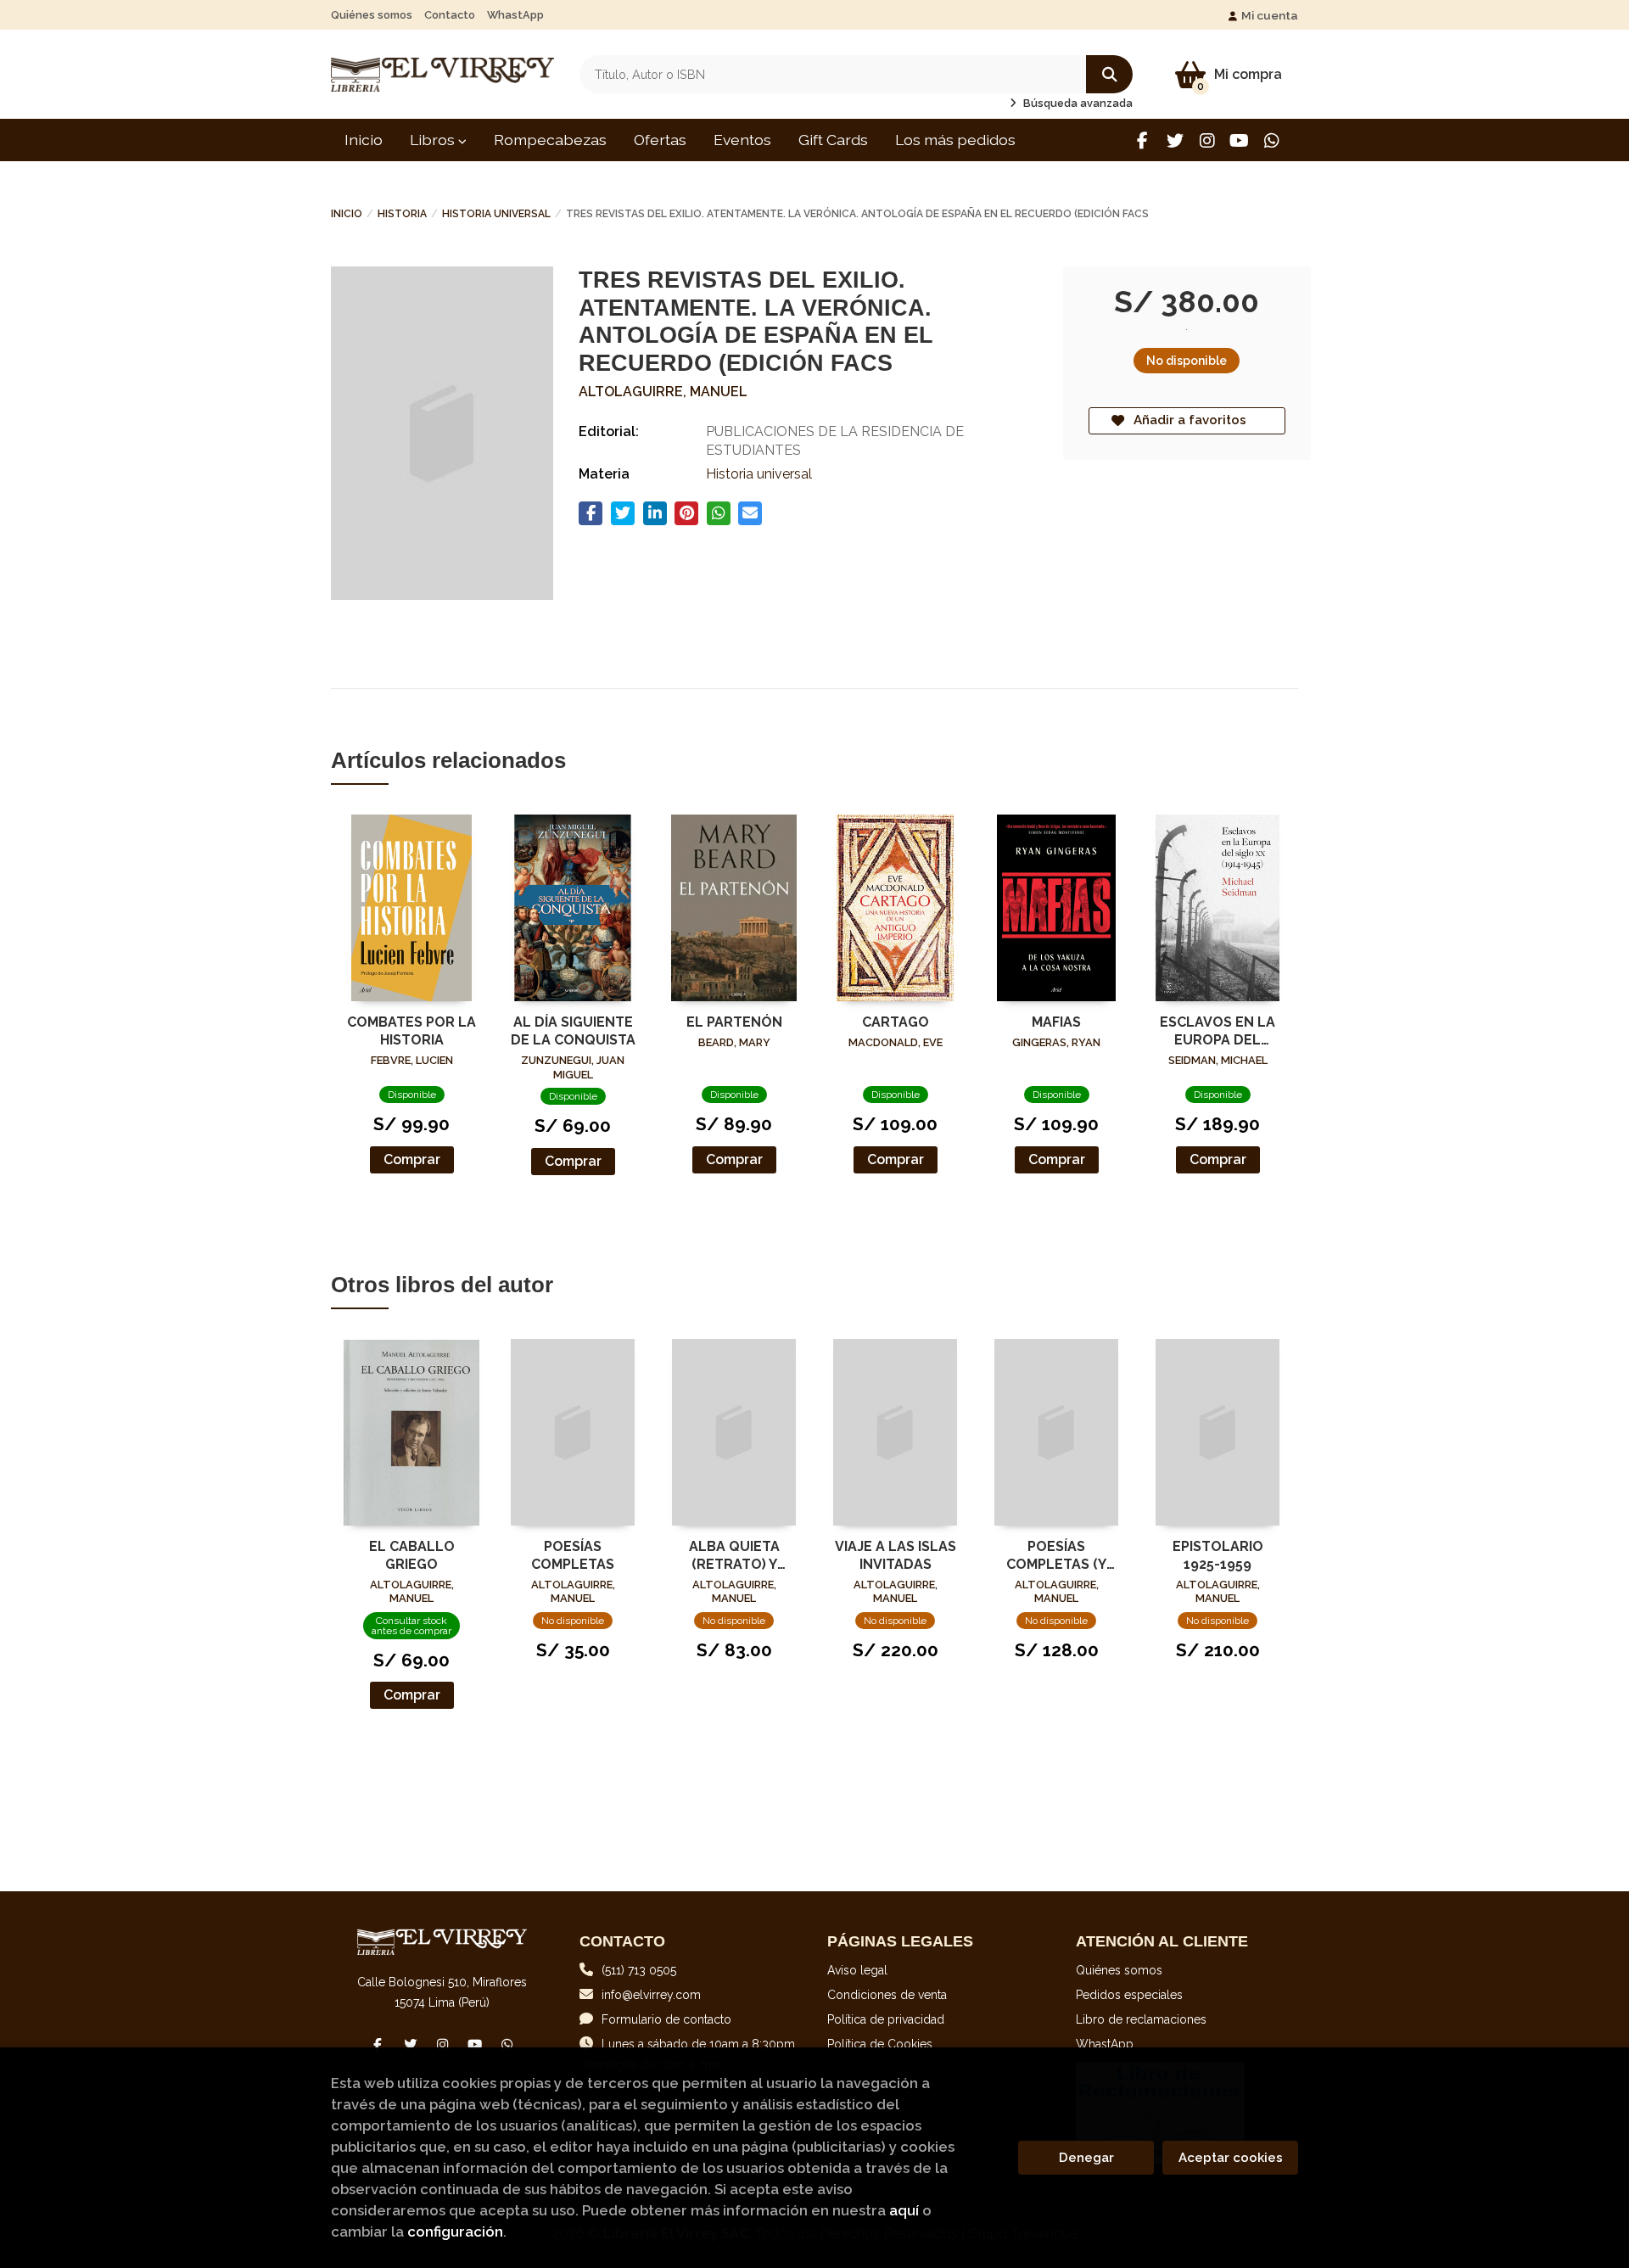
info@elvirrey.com (651, 1995)
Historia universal (496, 214)
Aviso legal (857, 1970)
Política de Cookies (880, 2044)
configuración (455, 2232)
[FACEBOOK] (1142, 140)
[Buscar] (1109, 74)
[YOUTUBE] (1239, 140)
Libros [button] (434, 140)
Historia (402, 214)
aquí (904, 2210)
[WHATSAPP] (1271, 140)
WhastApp (515, 15)
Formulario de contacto (666, 2019)
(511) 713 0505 (639, 1970)
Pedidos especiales (1129, 1995)
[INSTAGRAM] (1207, 140)
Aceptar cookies (1231, 2158)
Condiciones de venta (887, 1995)
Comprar (412, 1159)
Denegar (1086, 2158)
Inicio (347, 214)
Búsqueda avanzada (1077, 103)
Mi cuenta (1270, 15)
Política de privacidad (886, 2019)
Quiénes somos (372, 15)
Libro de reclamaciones (1141, 2019)
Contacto (450, 15)
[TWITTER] (1175, 140)
